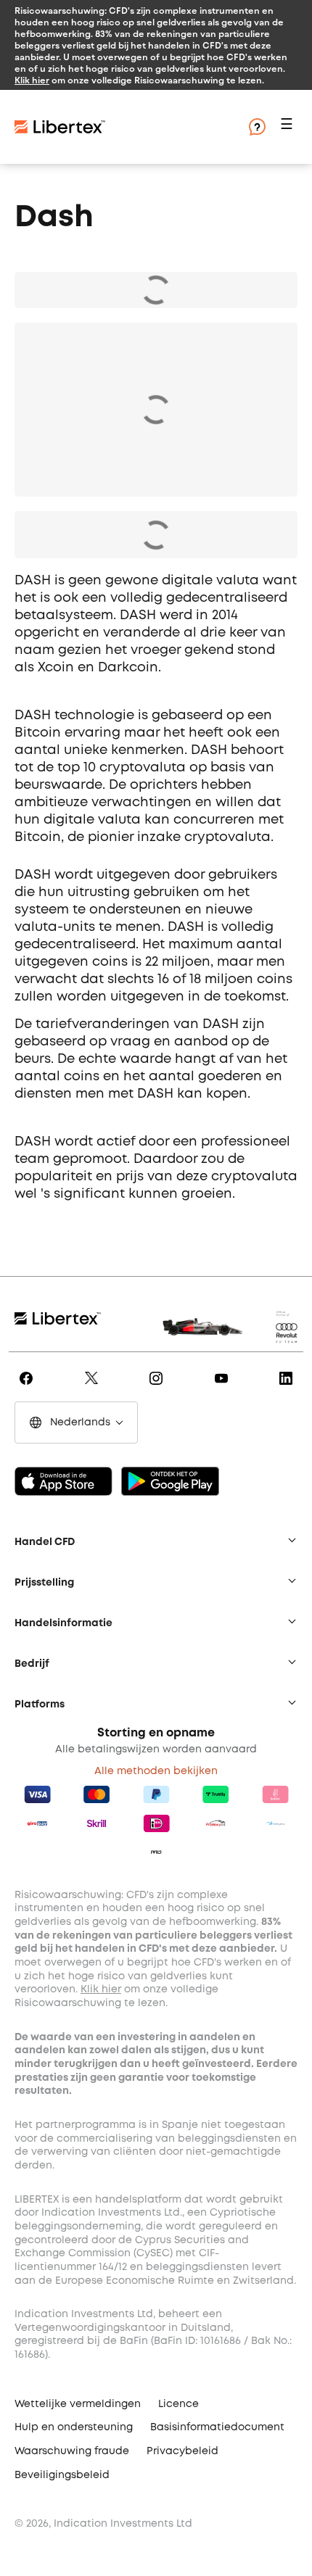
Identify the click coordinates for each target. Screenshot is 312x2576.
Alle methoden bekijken (156, 1771)
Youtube (224, 1388)
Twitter (94, 1388)
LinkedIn (288, 1388)
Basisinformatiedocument (217, 2427)
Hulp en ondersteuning (74, 2427)
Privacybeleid (182, 2451)
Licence (178, 2404)
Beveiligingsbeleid (62, 2475)
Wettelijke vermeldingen (78, 2404)
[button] (289, 127)
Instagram (159, 1388)
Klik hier (32, 80)
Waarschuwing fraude (72, 2451)
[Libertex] (60, 127)
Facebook (29, 1388)
